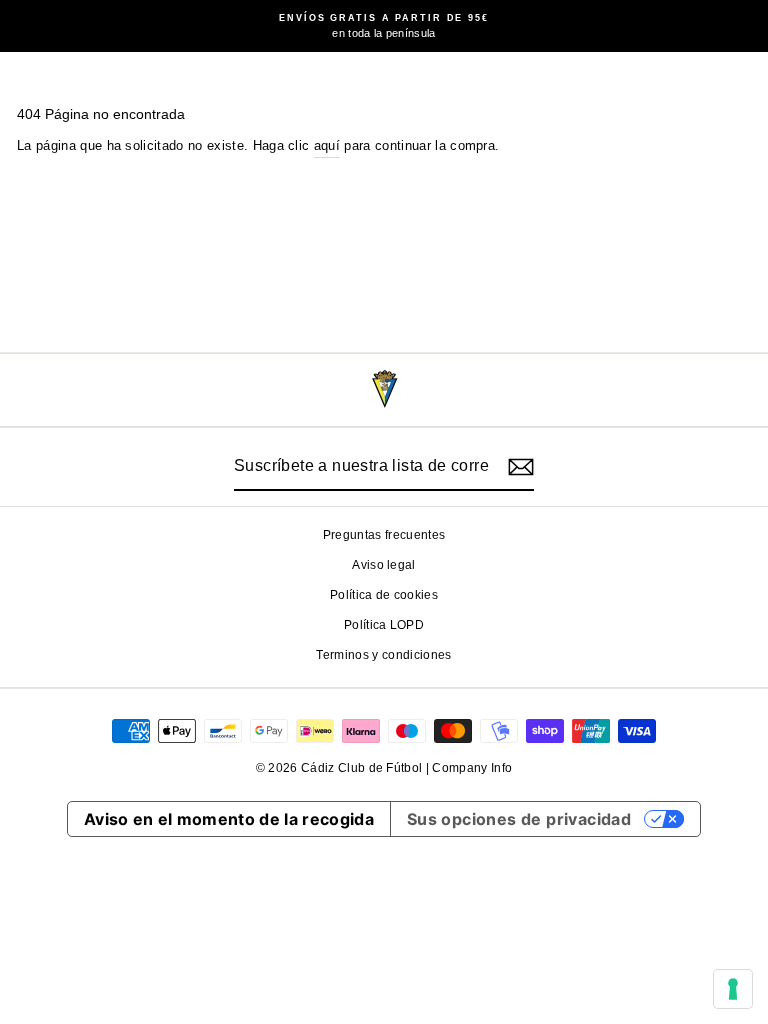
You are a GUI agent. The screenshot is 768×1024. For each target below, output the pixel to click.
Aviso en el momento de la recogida (229, 819)
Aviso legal (384, 565)
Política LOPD (384, 625)
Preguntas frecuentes (384, 535)
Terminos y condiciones (383, 655)
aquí (327, 145)
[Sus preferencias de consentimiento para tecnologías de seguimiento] (733, 989)
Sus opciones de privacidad (519, 819)
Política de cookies (384, 595)
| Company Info (469, 768)
